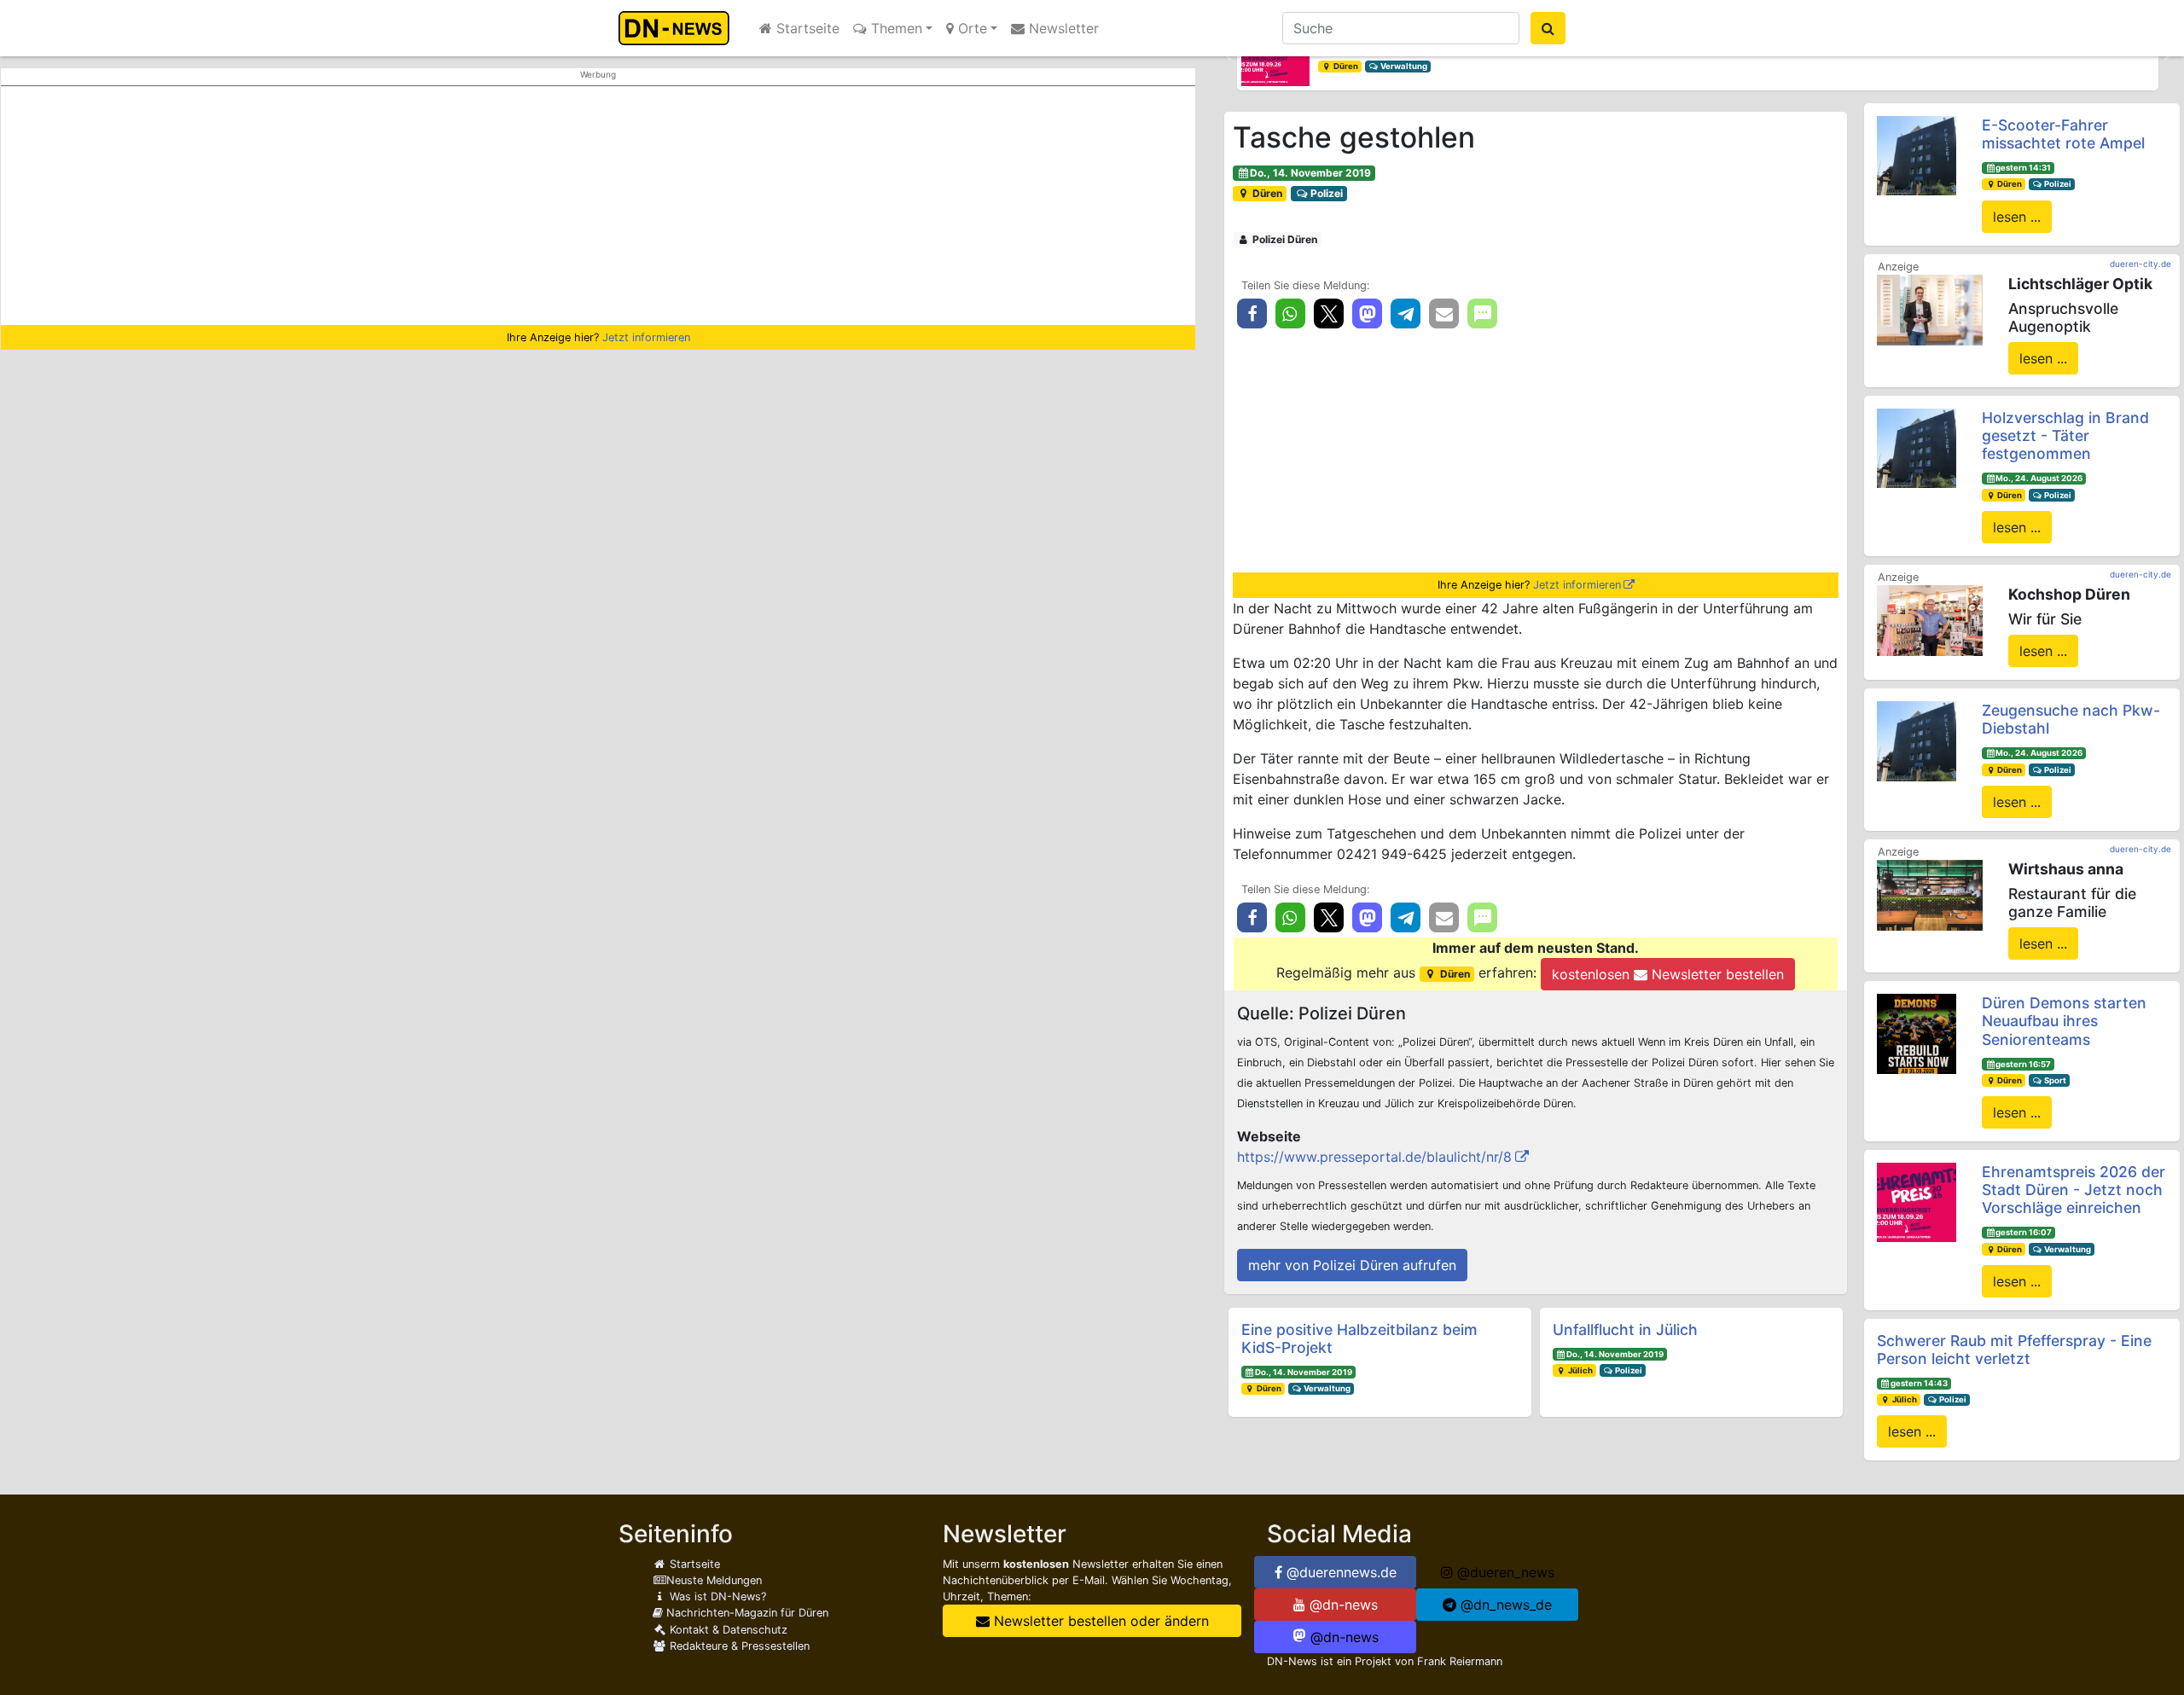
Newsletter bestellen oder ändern (1099, 1621)
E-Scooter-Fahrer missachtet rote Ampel (2063, 134)
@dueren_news (1504, 1572)
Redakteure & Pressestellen (738, 1646)
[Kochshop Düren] (1930, 619)
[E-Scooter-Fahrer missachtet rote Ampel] (1917, 154)
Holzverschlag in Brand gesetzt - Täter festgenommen (2065, 435)
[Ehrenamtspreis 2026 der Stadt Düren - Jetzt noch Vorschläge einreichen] (1917, 1201)
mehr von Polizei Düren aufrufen (1352, 1265)
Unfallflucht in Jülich (1625, 1329)
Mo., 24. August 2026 (2039, 478)
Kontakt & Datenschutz (727, 1630)
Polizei (1325, 193)
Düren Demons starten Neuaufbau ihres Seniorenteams (2064, 1021)
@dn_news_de (1504, 1605)
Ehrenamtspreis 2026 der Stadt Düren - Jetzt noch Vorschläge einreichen (2074, 1190)
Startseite (806, 28)
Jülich (1580, 1370)
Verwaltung (1403, 66)
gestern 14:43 (1919, 1383)
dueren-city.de (2140, 264)
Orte (970, 28)
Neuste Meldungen (714, 1580)
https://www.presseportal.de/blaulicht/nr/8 (1374, 1157)
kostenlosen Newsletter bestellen (1668, 974)
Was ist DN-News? (716, 1596)
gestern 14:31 (2023, 168)
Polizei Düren (1284, 239)
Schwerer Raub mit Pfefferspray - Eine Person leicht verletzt (2014, 1350)
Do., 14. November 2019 (1310, 173)
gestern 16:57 (2023, 1064)
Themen (895, 28)
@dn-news (1342, 1605)
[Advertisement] (598, 206)
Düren (1345, 66)
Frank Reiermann (1460, 1661)
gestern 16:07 (2024, 1232)
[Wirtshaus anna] (1930, 894)
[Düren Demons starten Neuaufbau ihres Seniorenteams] (1917, 1032)
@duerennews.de (1339, 1572)
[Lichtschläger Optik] (1930, 309)
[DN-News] (679, 28)
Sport (2054, 1080)
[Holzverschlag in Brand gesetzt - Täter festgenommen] (1917, 447)
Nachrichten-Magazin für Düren (746, 1613)
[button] (1228, 56)
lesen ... (2017, 217)
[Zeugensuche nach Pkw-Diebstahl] (1917, 740)
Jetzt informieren (646, 337)
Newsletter (1062, 28)
